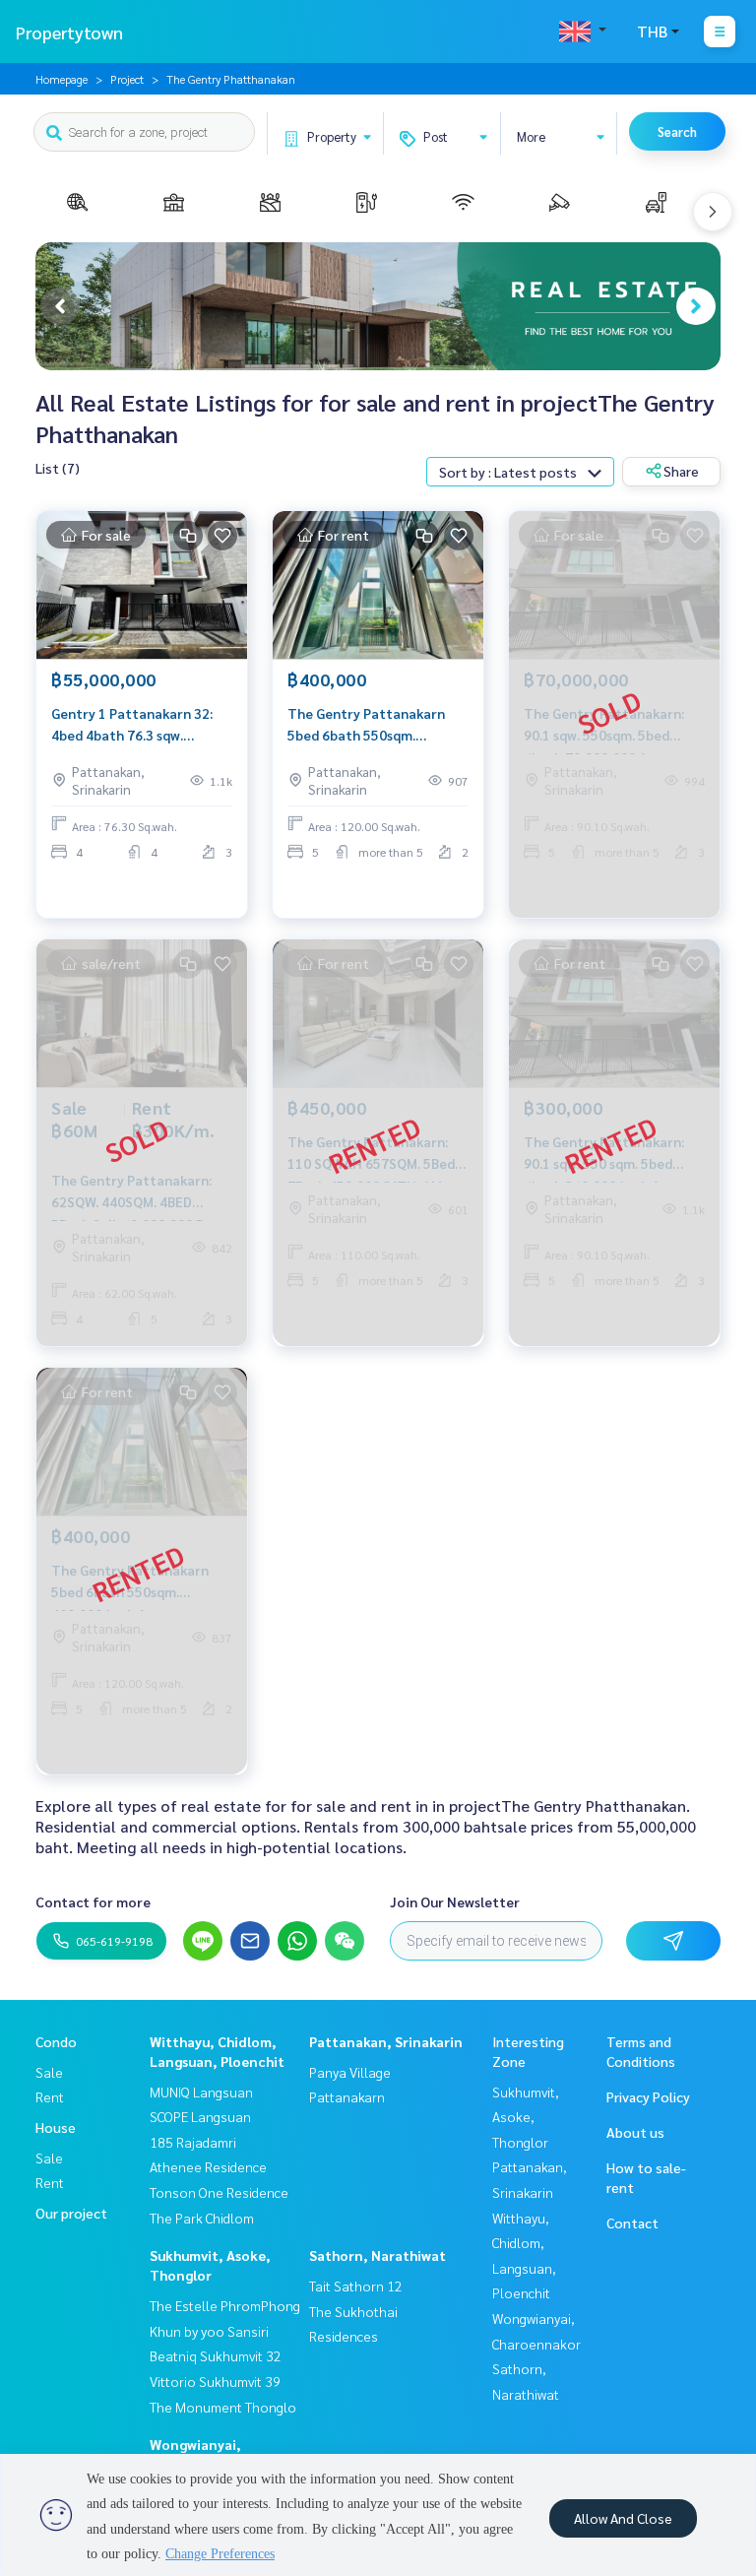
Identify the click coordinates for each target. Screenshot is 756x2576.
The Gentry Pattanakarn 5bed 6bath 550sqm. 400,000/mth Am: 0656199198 (366, 725)
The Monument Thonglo (223, 2407)
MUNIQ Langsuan (201, 2092)
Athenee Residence (208, 2166)
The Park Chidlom (202, 2218)
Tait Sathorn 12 (356, 2286)
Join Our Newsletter (455, 1901)
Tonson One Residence (219, 2192)
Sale (49, 2072)
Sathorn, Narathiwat (378, 2255)
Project (127, 79)
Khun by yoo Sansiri (209, 2331)
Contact (632, 2222)
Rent (50, 2096)
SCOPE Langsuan (200, 2116)
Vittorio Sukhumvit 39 (215, 2381)
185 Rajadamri (193, 2142)
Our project (71, 2213)
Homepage (62, 79)
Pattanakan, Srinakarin (386, 2041)
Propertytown (69, 32)
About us (635, 2132)
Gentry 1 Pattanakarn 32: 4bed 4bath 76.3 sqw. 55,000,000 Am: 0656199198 (141, 725)
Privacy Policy (648, 2096)
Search (677, 131)
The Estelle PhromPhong (225, 2305)
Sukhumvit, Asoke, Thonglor (526, 2117)
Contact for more (93, 1901)
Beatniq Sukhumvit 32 (216, 2355)
